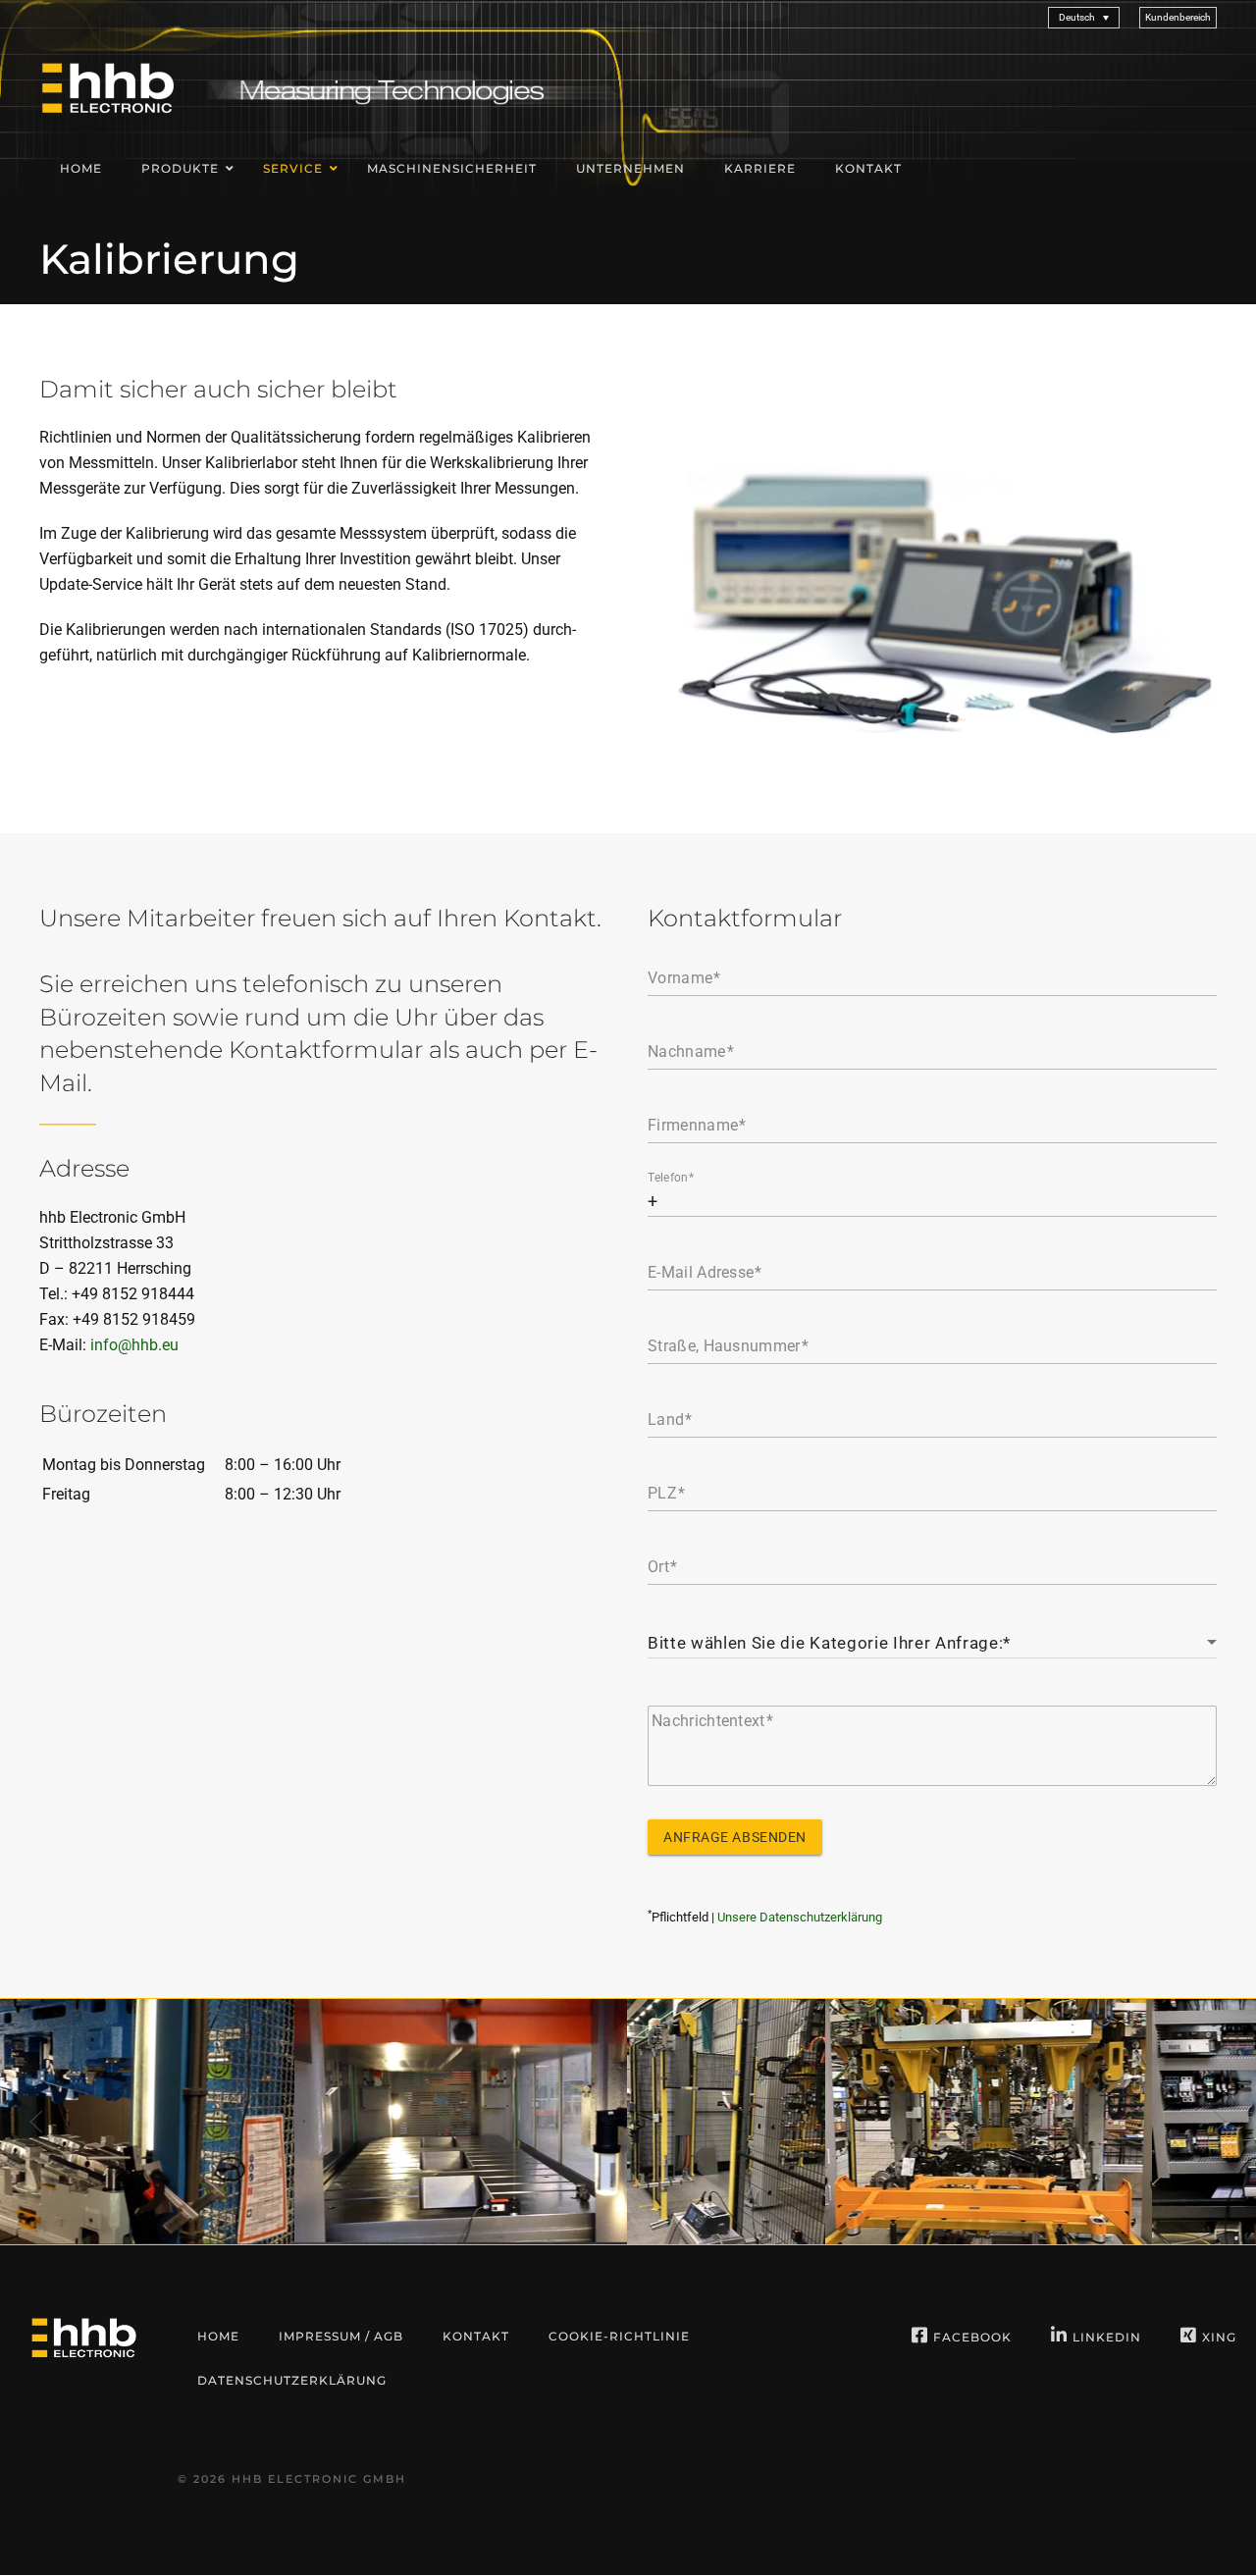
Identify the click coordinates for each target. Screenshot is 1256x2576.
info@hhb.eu (134, 1345)
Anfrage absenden (735, 1837)
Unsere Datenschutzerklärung (800, 1917)
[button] (1178, 17)
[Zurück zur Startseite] (108, 87)
